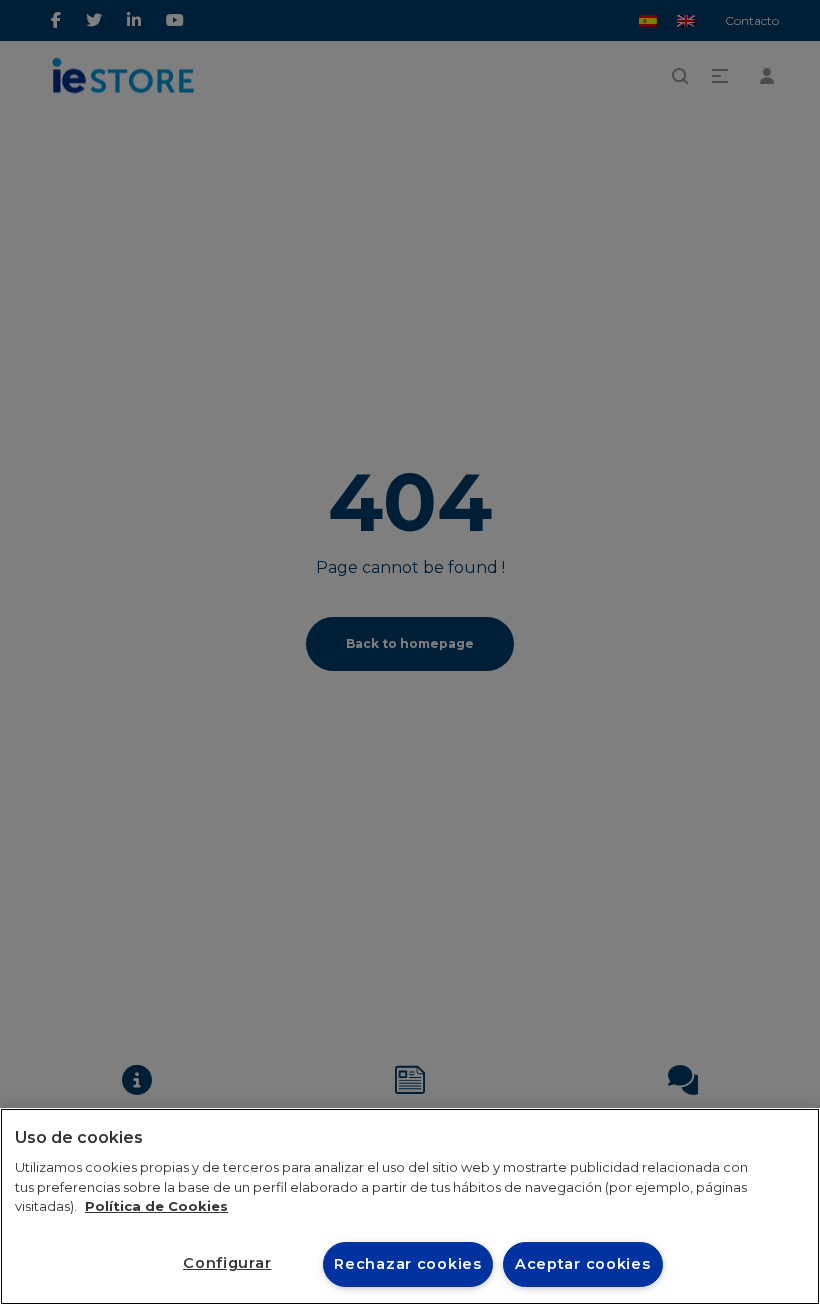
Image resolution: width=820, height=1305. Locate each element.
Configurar (227, 1263)
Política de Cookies (156, 1206)
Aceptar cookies (583, 1264)
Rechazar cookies (408, 1264)
